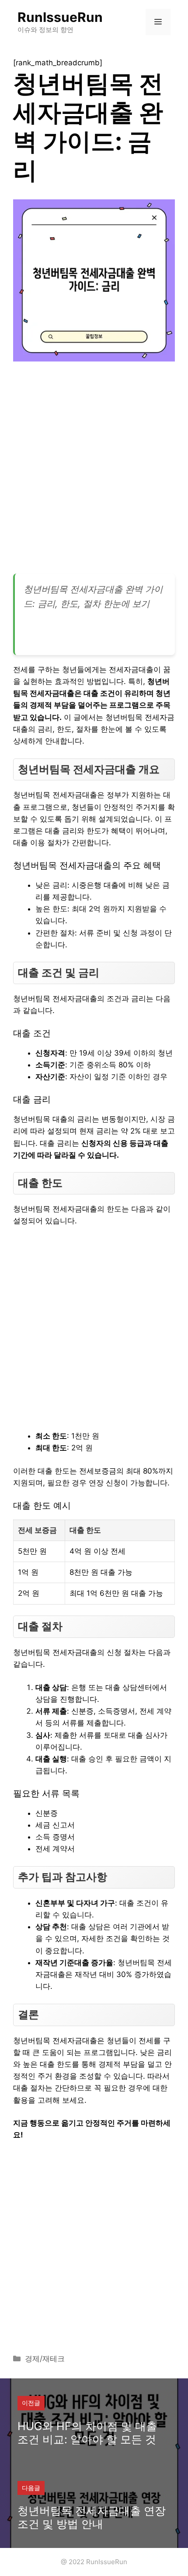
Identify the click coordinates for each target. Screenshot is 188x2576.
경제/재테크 (45, 2359)
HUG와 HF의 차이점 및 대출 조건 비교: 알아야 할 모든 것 (87, 2433)
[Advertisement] (94, 471)
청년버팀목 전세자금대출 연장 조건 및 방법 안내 (92, 2517)
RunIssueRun (60, 17)
